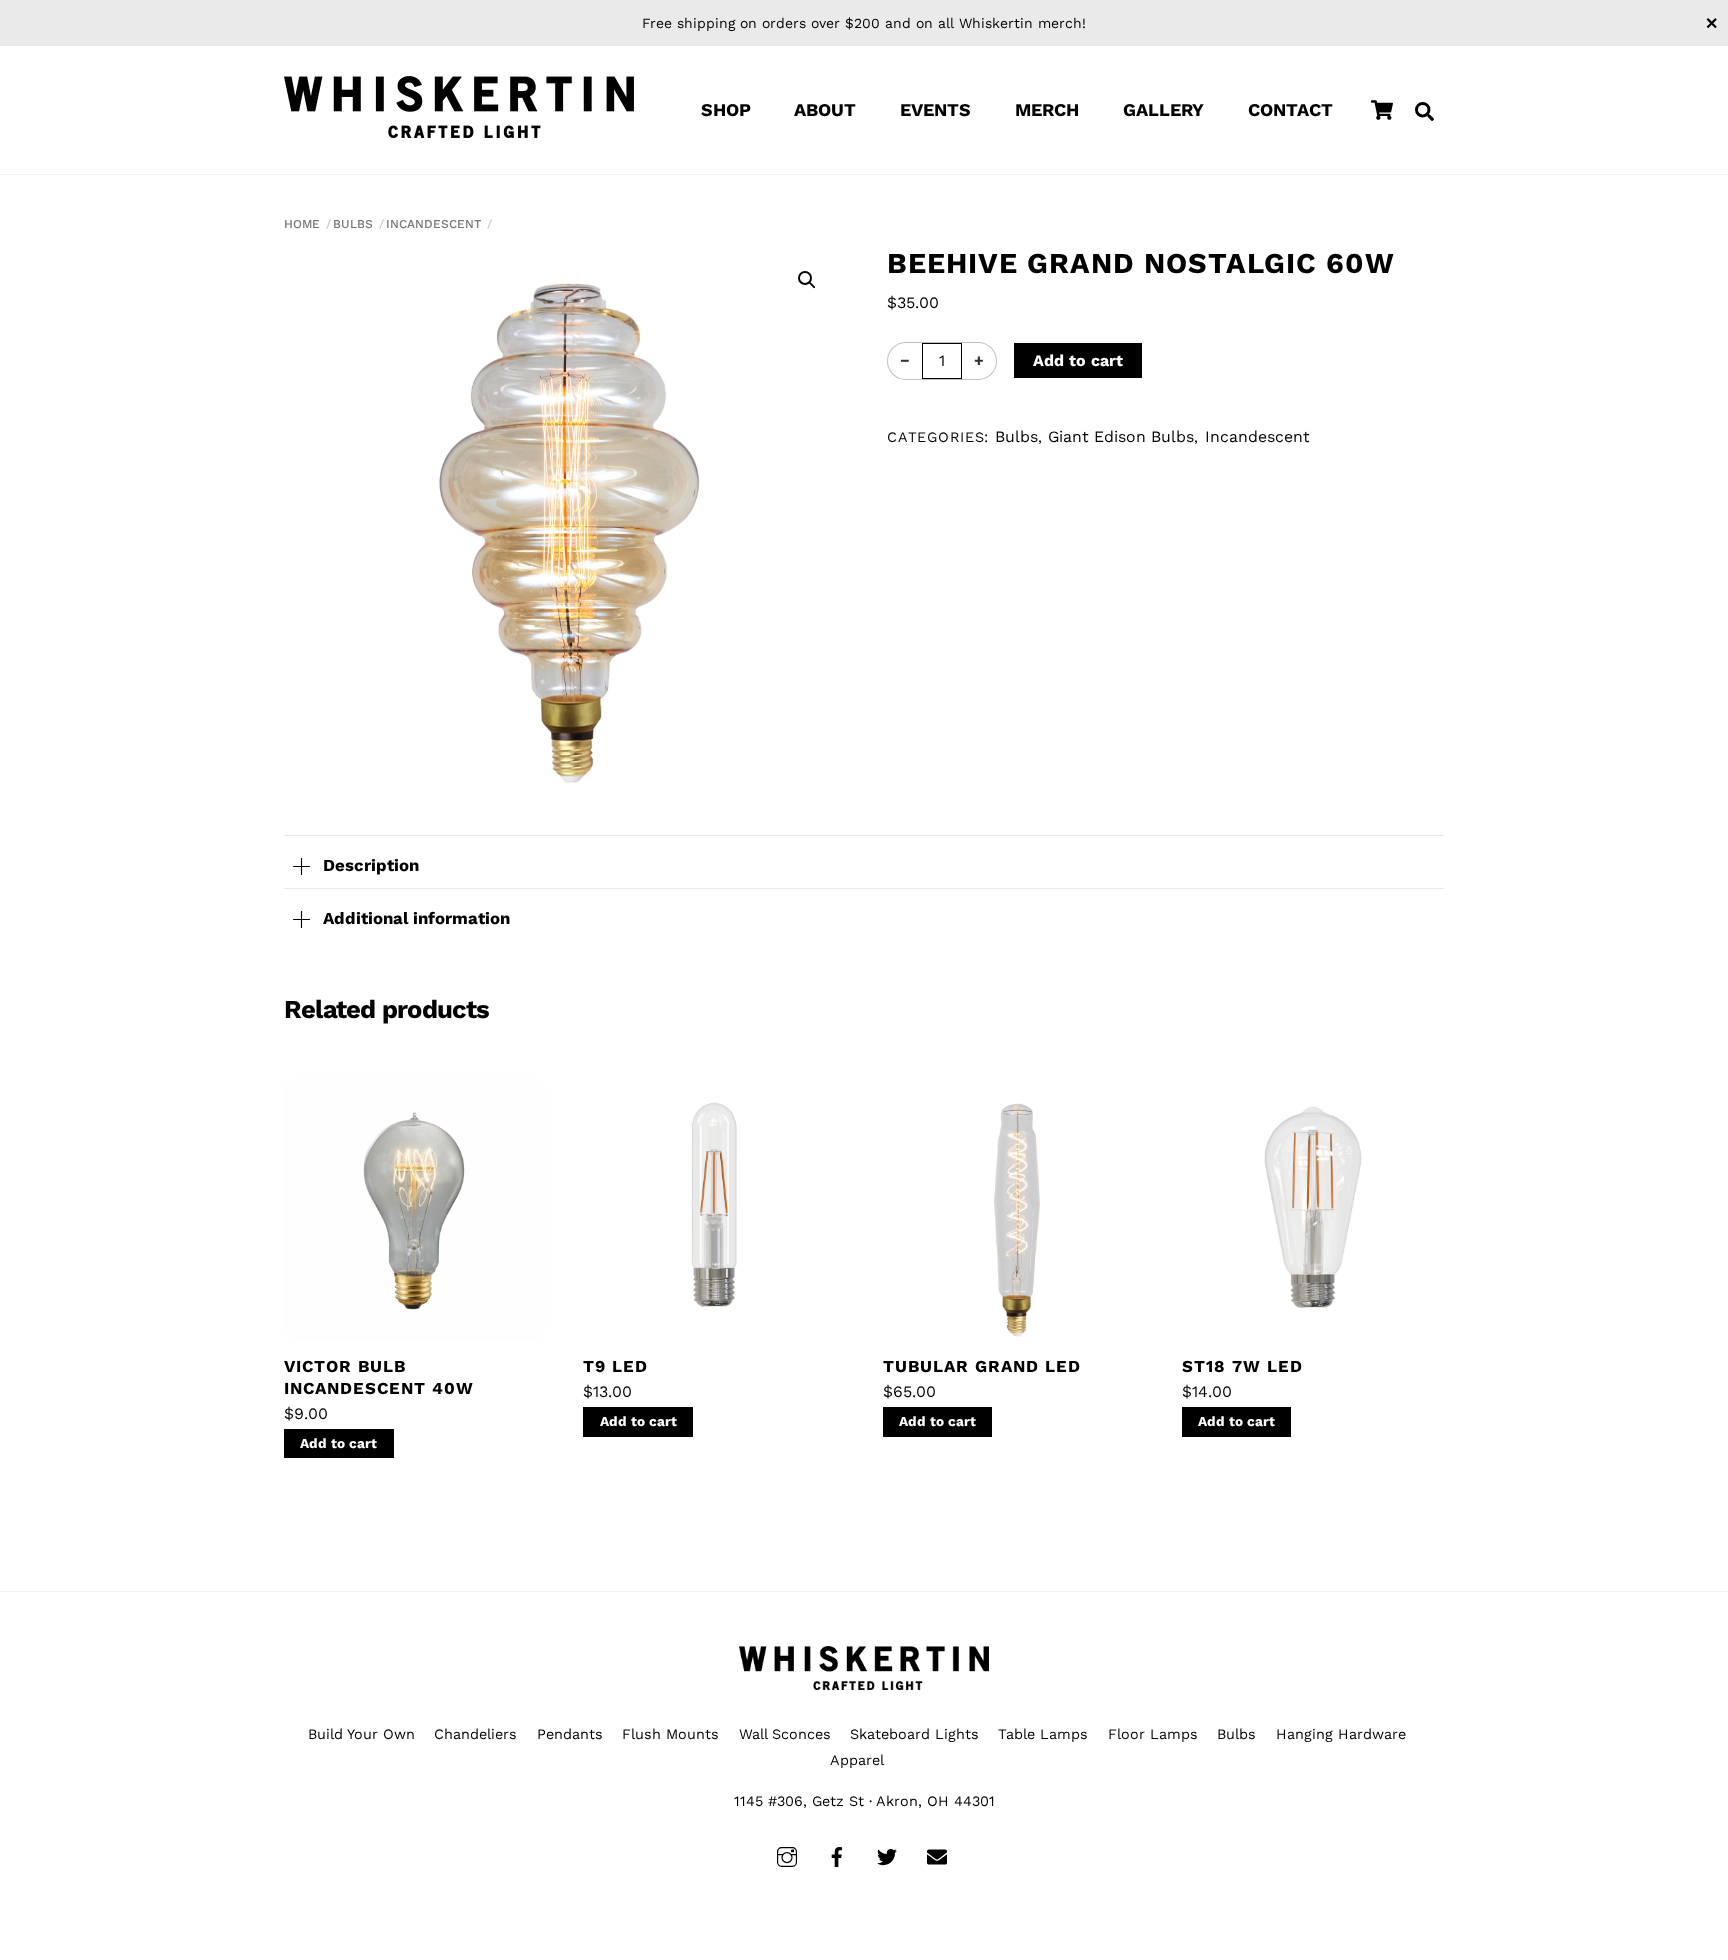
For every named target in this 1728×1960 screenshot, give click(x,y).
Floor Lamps (1153, 1734)
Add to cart (1078, 360)
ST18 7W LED (1242, 1366)
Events (935, 109)
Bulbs (353, 224)
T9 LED (615, 1366)
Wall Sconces (785, 1734)
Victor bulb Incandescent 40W (379, 1377)
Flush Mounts (670, 1734)
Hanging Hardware (1341, 1734)
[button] (807, 280)
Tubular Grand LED (982, 1366)
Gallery (1163, 109)
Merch (1047, 109)
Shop (726, 109)
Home (302, 224)
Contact (1290, 109)
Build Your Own (361, 1734)
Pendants (570, 1734)
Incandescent (433, 224)
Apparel (857, 1760)
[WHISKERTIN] (459, 107)
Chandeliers (475, 1734)
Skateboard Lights (914, 1734)
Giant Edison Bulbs (1121, 436)
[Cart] (1382, 110)
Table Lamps (1043, 1734)
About (825, 109)
